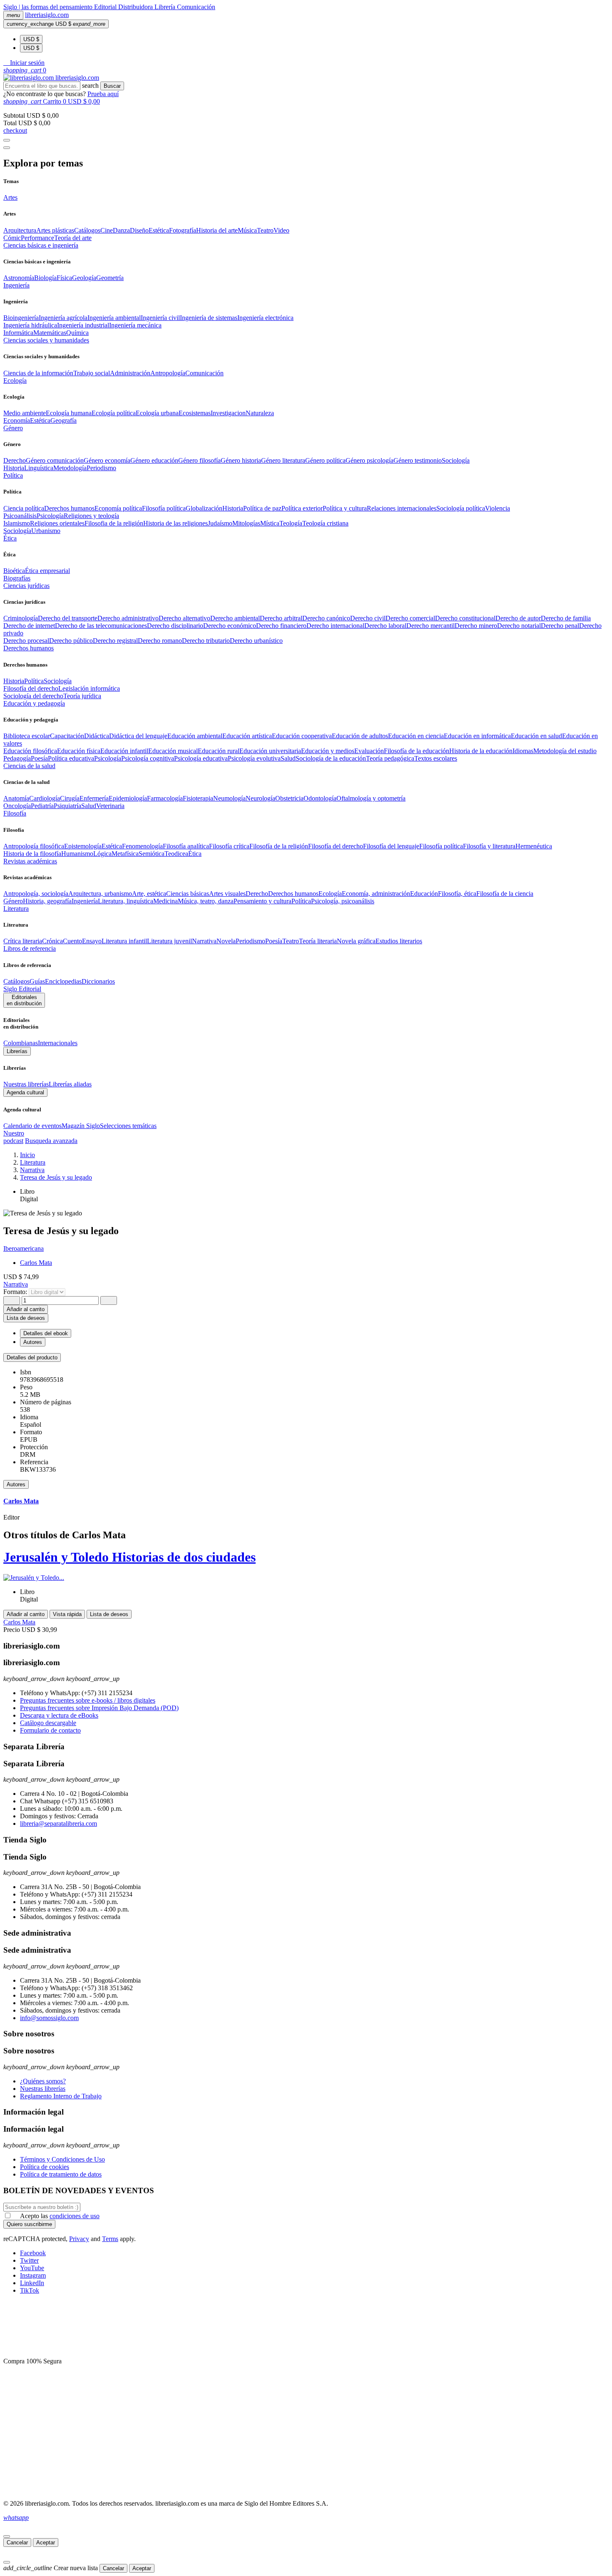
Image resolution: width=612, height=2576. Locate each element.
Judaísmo (220, 523)
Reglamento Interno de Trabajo (61, 2096)
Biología (45, 278)
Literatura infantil (124, 941)
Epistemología (83, 846)
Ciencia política (24, 508)
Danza (121, 230)
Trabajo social (92, 373)
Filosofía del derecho (31, 688)
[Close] (7, 148)
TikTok (30, 2290)
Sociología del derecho (33, 696)
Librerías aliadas (70, 1084)
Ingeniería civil (160, 318)
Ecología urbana (157, 413)
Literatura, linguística (126, 901)
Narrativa (204, 941)
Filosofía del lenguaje (391, 846)
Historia (14, 468)
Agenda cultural (25, 1092)
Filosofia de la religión (114, 523)
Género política (325, 460)
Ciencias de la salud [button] (29, 766)
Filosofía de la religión (279, 846)
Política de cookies (45, 2167)
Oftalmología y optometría (371, 798)
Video (281, 230)
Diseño (139, 230)
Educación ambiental (195, 736)
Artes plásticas (55, 230)
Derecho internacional (335, 626)
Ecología (330, 894)
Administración (130, 373)
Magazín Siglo (81, 1126)
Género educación (154, 460)
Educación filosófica (30, 751)
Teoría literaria (318, 941)
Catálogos (87, 230)
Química (77, 333)
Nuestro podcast (14, 1137)
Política (34, 681)
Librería (166, 7)
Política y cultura (345, 508)
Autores (16, 1484)
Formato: (16, 1292)
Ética (195, 854)
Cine (107, 230)
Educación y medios (328, 751)
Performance (37, 238)
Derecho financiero (281, 626)
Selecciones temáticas (128, 1126)
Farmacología (165, 798)
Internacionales (58, 1043)
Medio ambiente (25, 413)
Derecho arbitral (281, 618)
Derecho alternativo (184, 618)
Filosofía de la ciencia (505, 894)
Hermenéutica (534, 846)
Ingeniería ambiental (114, 318)
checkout (15, 130)
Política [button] (13, 475)
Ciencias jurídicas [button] (26, 586)
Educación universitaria (270, 751)
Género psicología (369, 460)
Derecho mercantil (430, 626)
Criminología (21, 618)
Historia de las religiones (175, 523)
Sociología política (461, 508)
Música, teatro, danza (206, 901)
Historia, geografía (47, 901)
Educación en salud (536, 736)
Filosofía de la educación (417, 751)
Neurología (260, 798)
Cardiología (45, 798)
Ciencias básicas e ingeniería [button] (41, 245)
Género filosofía (199, 460)
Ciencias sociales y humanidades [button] (46, 340)
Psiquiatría (67, 806)
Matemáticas (50, 333)
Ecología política (114, 413)
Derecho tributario (206, 641)
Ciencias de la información (38, 373)
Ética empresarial (47, 571)
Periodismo (101, 468)
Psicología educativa (201, 758)
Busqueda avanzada (51, 1141)
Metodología (70, 468)
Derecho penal (560, 626)
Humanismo (77, 854)
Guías (37, 981)
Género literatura (283, 460)
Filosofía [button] (15, 813)
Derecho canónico (326, 618)
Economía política (118, 508)
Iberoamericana (24, 1248)
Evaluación (369, 751)
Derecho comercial (410, 618)
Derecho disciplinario (175, 626)
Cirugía (70, 798)
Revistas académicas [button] (30, 861)
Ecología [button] (15, 381)
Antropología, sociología (36, 894)
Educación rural (219, 751)
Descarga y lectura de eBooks (59, 1715)
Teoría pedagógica (390, 758)
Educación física (79, 751)
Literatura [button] (16, 909)
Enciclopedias (63, 981)
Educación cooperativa (302, 736)
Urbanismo (46, 531)
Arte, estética (149, 894)
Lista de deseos (109, 1614)
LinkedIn (32, 2283)
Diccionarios (98, 981)
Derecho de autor (518, 618)
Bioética (14, 571)
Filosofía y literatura (489, 846)
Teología (291, 523)
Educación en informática (477, 736)
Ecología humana (69, 413)
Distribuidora (136, 7)
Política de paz (262, 508)
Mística (270, 523)
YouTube (32, 2268)
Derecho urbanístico (256, 641)
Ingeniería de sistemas (209, 318)
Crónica (52, 941)
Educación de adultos (360, 736)
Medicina (165, 901)
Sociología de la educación (331, 758)
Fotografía (183, 230)
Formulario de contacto (50, 1730)
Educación (424, 894)
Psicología (50, 516)
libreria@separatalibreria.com (58, 1824)
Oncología (17, 806)
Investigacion (228, 413)
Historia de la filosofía (32, 854)
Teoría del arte (73, 238)
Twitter (29, 2260)
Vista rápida (67, 1614)
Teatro (265, 230)
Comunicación (196, 7)
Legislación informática (89, 688)
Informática (18, 333)
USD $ (31, 39)
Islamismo (17, 523)
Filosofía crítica (229, 846)
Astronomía (19, 278)
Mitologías (246, 523)
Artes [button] (10, 197)
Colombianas (21, 1043)
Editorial (106, 7)
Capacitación (67, 736)
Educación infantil (124, 751)
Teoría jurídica (82, 696)
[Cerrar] (7, 2536)
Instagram (33, 2275)
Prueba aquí (103, 94)
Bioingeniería (21, 318)
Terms (110, 2239)
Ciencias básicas (188, 894)
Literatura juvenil (169, 941)
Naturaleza (260, 413)
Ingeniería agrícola (63, 318)
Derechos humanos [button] (29, 648)
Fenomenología (142, 846)
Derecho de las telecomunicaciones (101, 626)
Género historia (241, 460)
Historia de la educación (481, 751)
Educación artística (247, 736)
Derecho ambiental (235, 618)
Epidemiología (128, 798)
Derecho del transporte (68, 618)
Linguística (39, 468)
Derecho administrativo (128, 618)
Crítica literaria (23, 941)
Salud (288, 758)
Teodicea (176, 854)
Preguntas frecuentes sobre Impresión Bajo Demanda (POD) (99, 1708)
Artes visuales (227, 894)
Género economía (107, 460)
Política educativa (71, 758)
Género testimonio (418, 460)
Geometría (110, 278)
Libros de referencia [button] (30, 948)
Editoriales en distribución (24, 1000)
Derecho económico (230, 626)
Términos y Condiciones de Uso (62, 2159)
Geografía (63, 420)
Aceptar (46, 2543)
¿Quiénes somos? (43, 2081)
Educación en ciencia (416, 736)
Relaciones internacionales (402, 508)
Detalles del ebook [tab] (46, 1333)
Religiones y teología (91, 516)
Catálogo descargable (48, 1723)
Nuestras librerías (26, 1084)
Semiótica (152, 854)
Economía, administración (376, 894)
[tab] (306, 1357)
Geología (84, 278)
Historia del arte (217, 230)
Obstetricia (289, 798)
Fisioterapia (198, 798)
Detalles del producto (32, 1357)
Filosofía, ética (457, 894)
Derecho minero (476, 626)
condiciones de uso (75, 2216)
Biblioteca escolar (27, 736)
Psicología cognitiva (148, 758)
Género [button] (13, 428)
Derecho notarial (519, 626)
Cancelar (17, 2543)
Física (64, 278)
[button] (24, 63)
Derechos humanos (69, 508)
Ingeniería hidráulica (30, 325)
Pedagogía (17, 758)
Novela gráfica (356, 941)
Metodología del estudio (565, 751)
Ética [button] (10, 538)
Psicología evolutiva (254, 758)
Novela (226, 941)
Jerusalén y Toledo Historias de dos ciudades (129, 1557)
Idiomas (523, 751)
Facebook (33, 2253)
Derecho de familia (566, 618)
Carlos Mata (36, 1263)
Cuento (72, 941)
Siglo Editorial (22, 989)
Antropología (168, 373)
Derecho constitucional (465, 618)
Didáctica (97, 736)
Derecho (15, 460)
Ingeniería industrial (83, 325)
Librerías (17, 1051)
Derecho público (71, 641)
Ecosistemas (195, 413)
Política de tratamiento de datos (61, 2174)
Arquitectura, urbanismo (100, 894)
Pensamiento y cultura (262, 901)
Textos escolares (436, 758)
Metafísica (125, 854)
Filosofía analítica (186, 846)
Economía (17, 420)
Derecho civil (368, 618)
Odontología (320, 798)
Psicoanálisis (20, 516)
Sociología (456, 460)
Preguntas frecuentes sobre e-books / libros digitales (88, 1700)
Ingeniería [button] (16, 285)
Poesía (39, 758)
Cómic (12, 238)
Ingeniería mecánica (135, 325)
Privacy (79, 2239)
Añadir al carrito (26, 1309)
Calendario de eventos (32, 1126)
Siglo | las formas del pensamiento (49, 7)
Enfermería (94, 798)
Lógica (102, 854)
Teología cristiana (325, 523)
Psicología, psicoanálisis (343, 901)
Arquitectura (20, 230)
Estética (159, 230)
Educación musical (173, 751)
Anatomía (16, 798)
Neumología (229, 798)
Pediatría (42, 806)
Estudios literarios (399, 941)
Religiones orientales (57, 523)
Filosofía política (164, 508)
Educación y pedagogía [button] (34, 703)
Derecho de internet (29, 626)
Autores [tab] (33, 1342)
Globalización (204, 508)
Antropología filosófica (34, 846)
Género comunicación (55, 460)
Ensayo (92, 941)
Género (13, 901)
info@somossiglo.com (49, 2018)
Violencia (498, 508)
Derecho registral (115, 641)
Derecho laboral (385, 626)
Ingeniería (85, 901)
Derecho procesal (26, 641)
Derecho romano (160, 641)
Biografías (17, 578)
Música (247, 230)
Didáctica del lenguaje (138, 736)
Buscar (112, 86)
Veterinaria (110, 806)
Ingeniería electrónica (265, 318)
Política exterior (302, 508)
